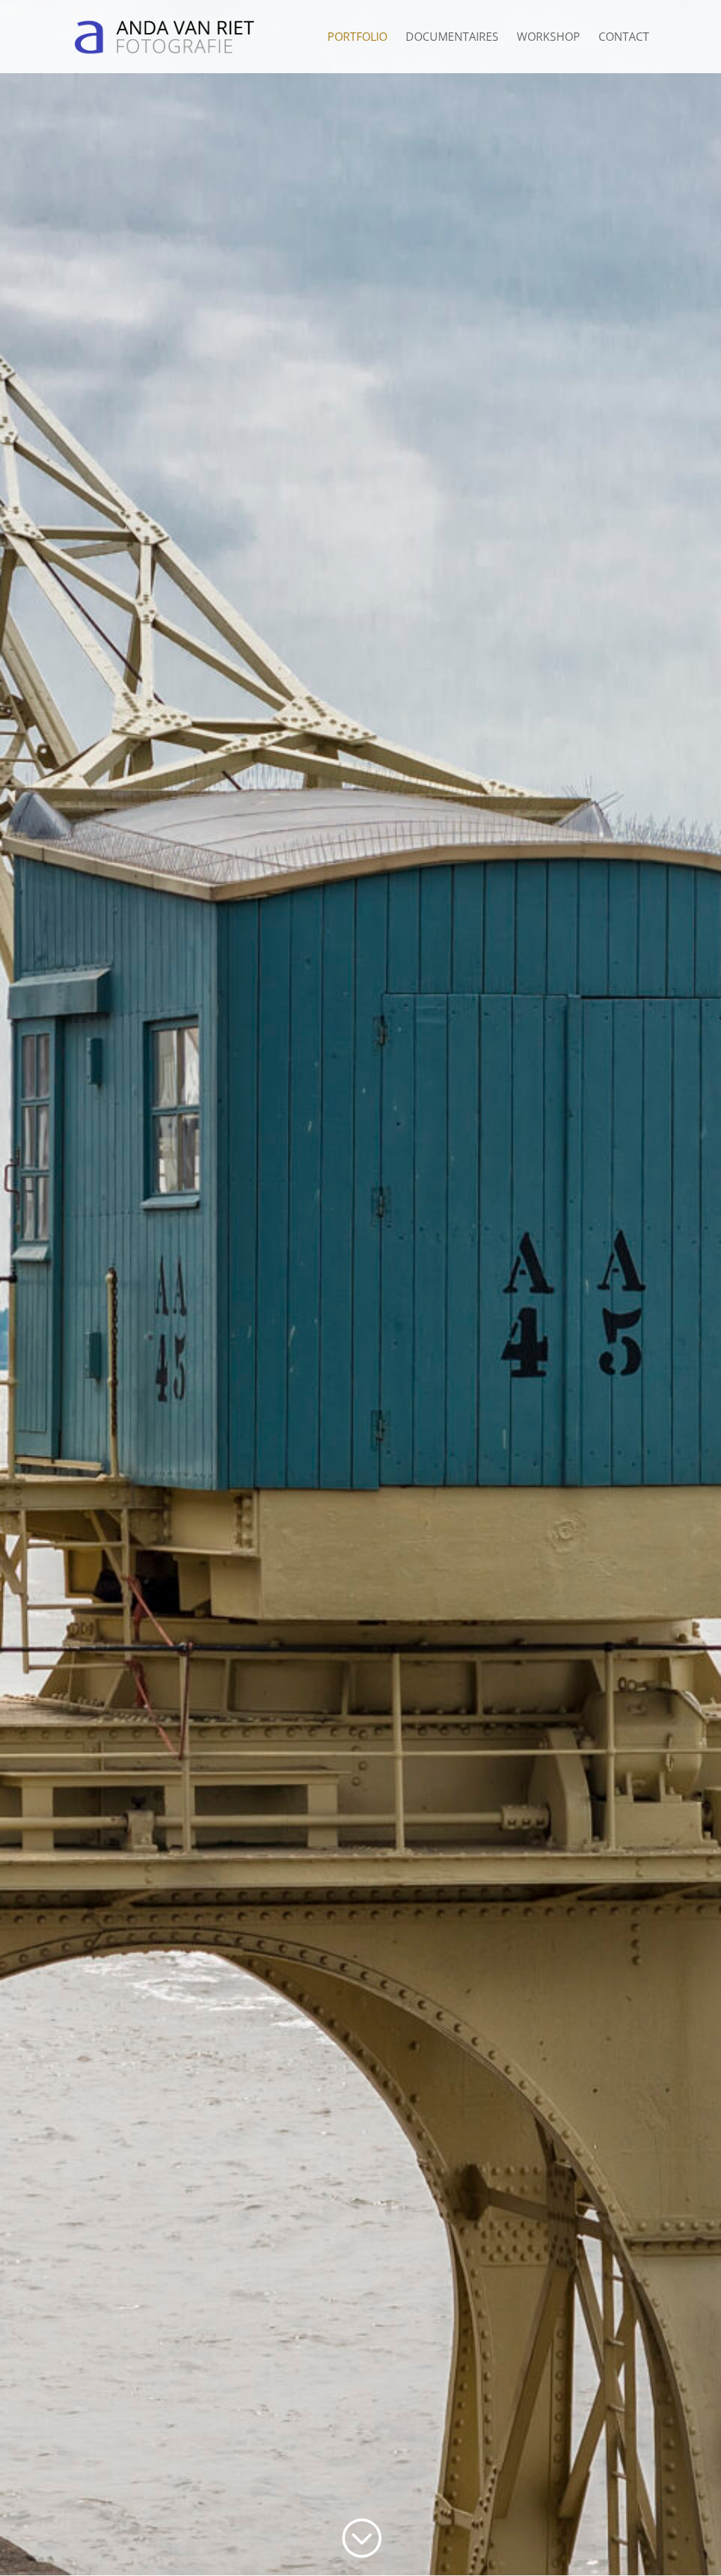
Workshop (548, 38)
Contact (624, 38)
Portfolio (357, 38)
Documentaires (452, 38)
